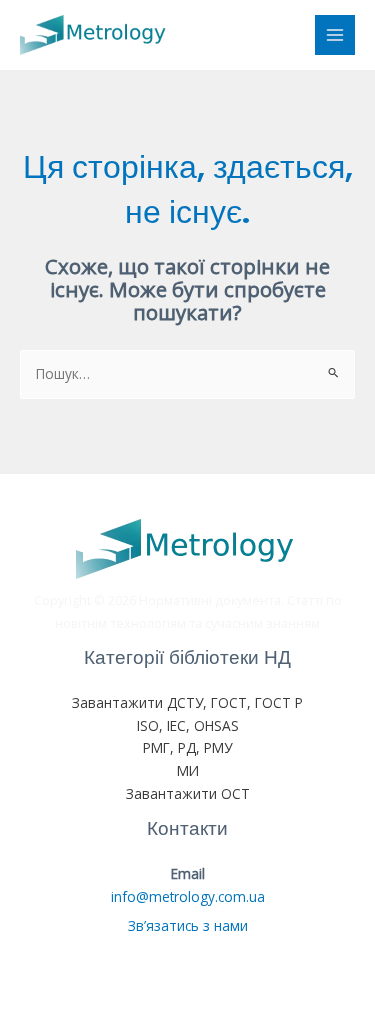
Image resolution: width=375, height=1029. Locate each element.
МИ (188, 770)
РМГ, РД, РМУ (187, 747)
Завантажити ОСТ (188, 793)
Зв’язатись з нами (188, 925)
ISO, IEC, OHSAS (188, 725)
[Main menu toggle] (335, 35)
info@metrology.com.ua (188, 896)
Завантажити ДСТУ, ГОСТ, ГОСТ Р (187, 702)
